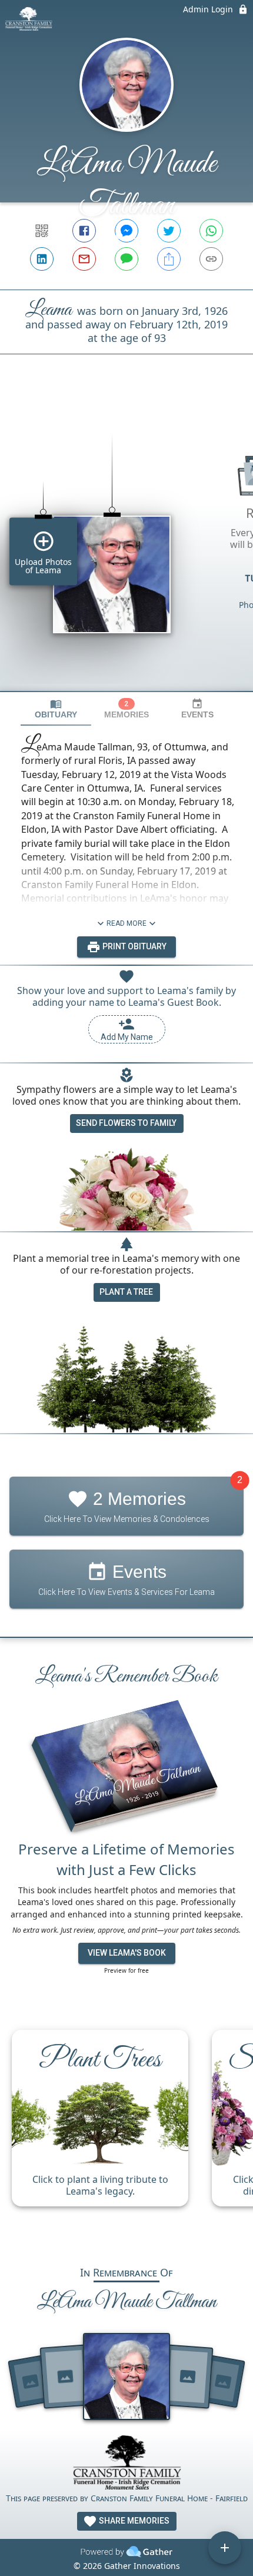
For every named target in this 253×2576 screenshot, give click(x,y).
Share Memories (133, 2521)
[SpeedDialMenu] (225, 2548)
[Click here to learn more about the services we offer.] (126, 2464)
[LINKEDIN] (42, 259)
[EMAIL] (84, 259)
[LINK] (211, 259)
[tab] (56, 709)
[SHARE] (169, 259)
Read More (126, 923)
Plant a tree (126, 1292)
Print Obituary (134, 946)
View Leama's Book (127, 1953)
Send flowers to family (126, 1123)
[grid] (126, 543)
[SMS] (126, 259)
